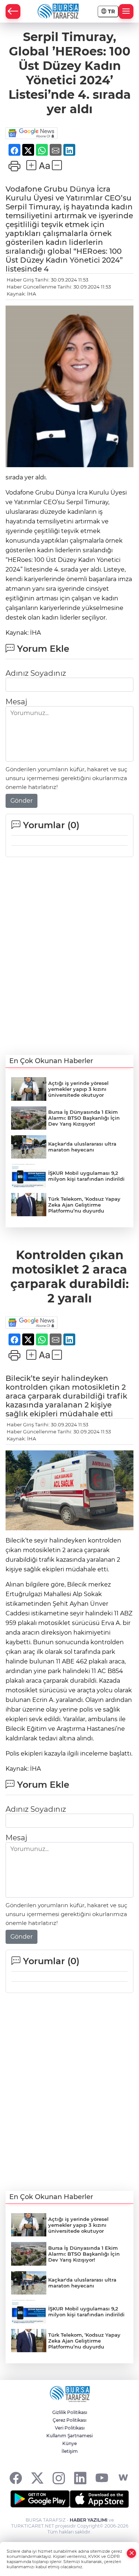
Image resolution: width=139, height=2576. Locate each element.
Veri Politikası (70, 2428)
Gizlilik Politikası (70, 2412)
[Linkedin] (80, 2478)
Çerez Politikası (69, 2420)
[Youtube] (102, 2478)
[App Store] (99, 2499)
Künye (69, 2443)
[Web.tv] (123, 2478)
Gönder (21, 801)
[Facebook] (16, 2478)
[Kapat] (132, 2553)
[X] (37, 2478)
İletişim (70, 2451)
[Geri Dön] (13, 11)
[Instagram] (59, 2478)
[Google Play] (40, 2499)
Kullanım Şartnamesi (69, 2436)
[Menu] (126, 11)
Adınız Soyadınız (36, 673)
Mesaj (16, 702)
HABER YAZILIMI (89, 2520)
